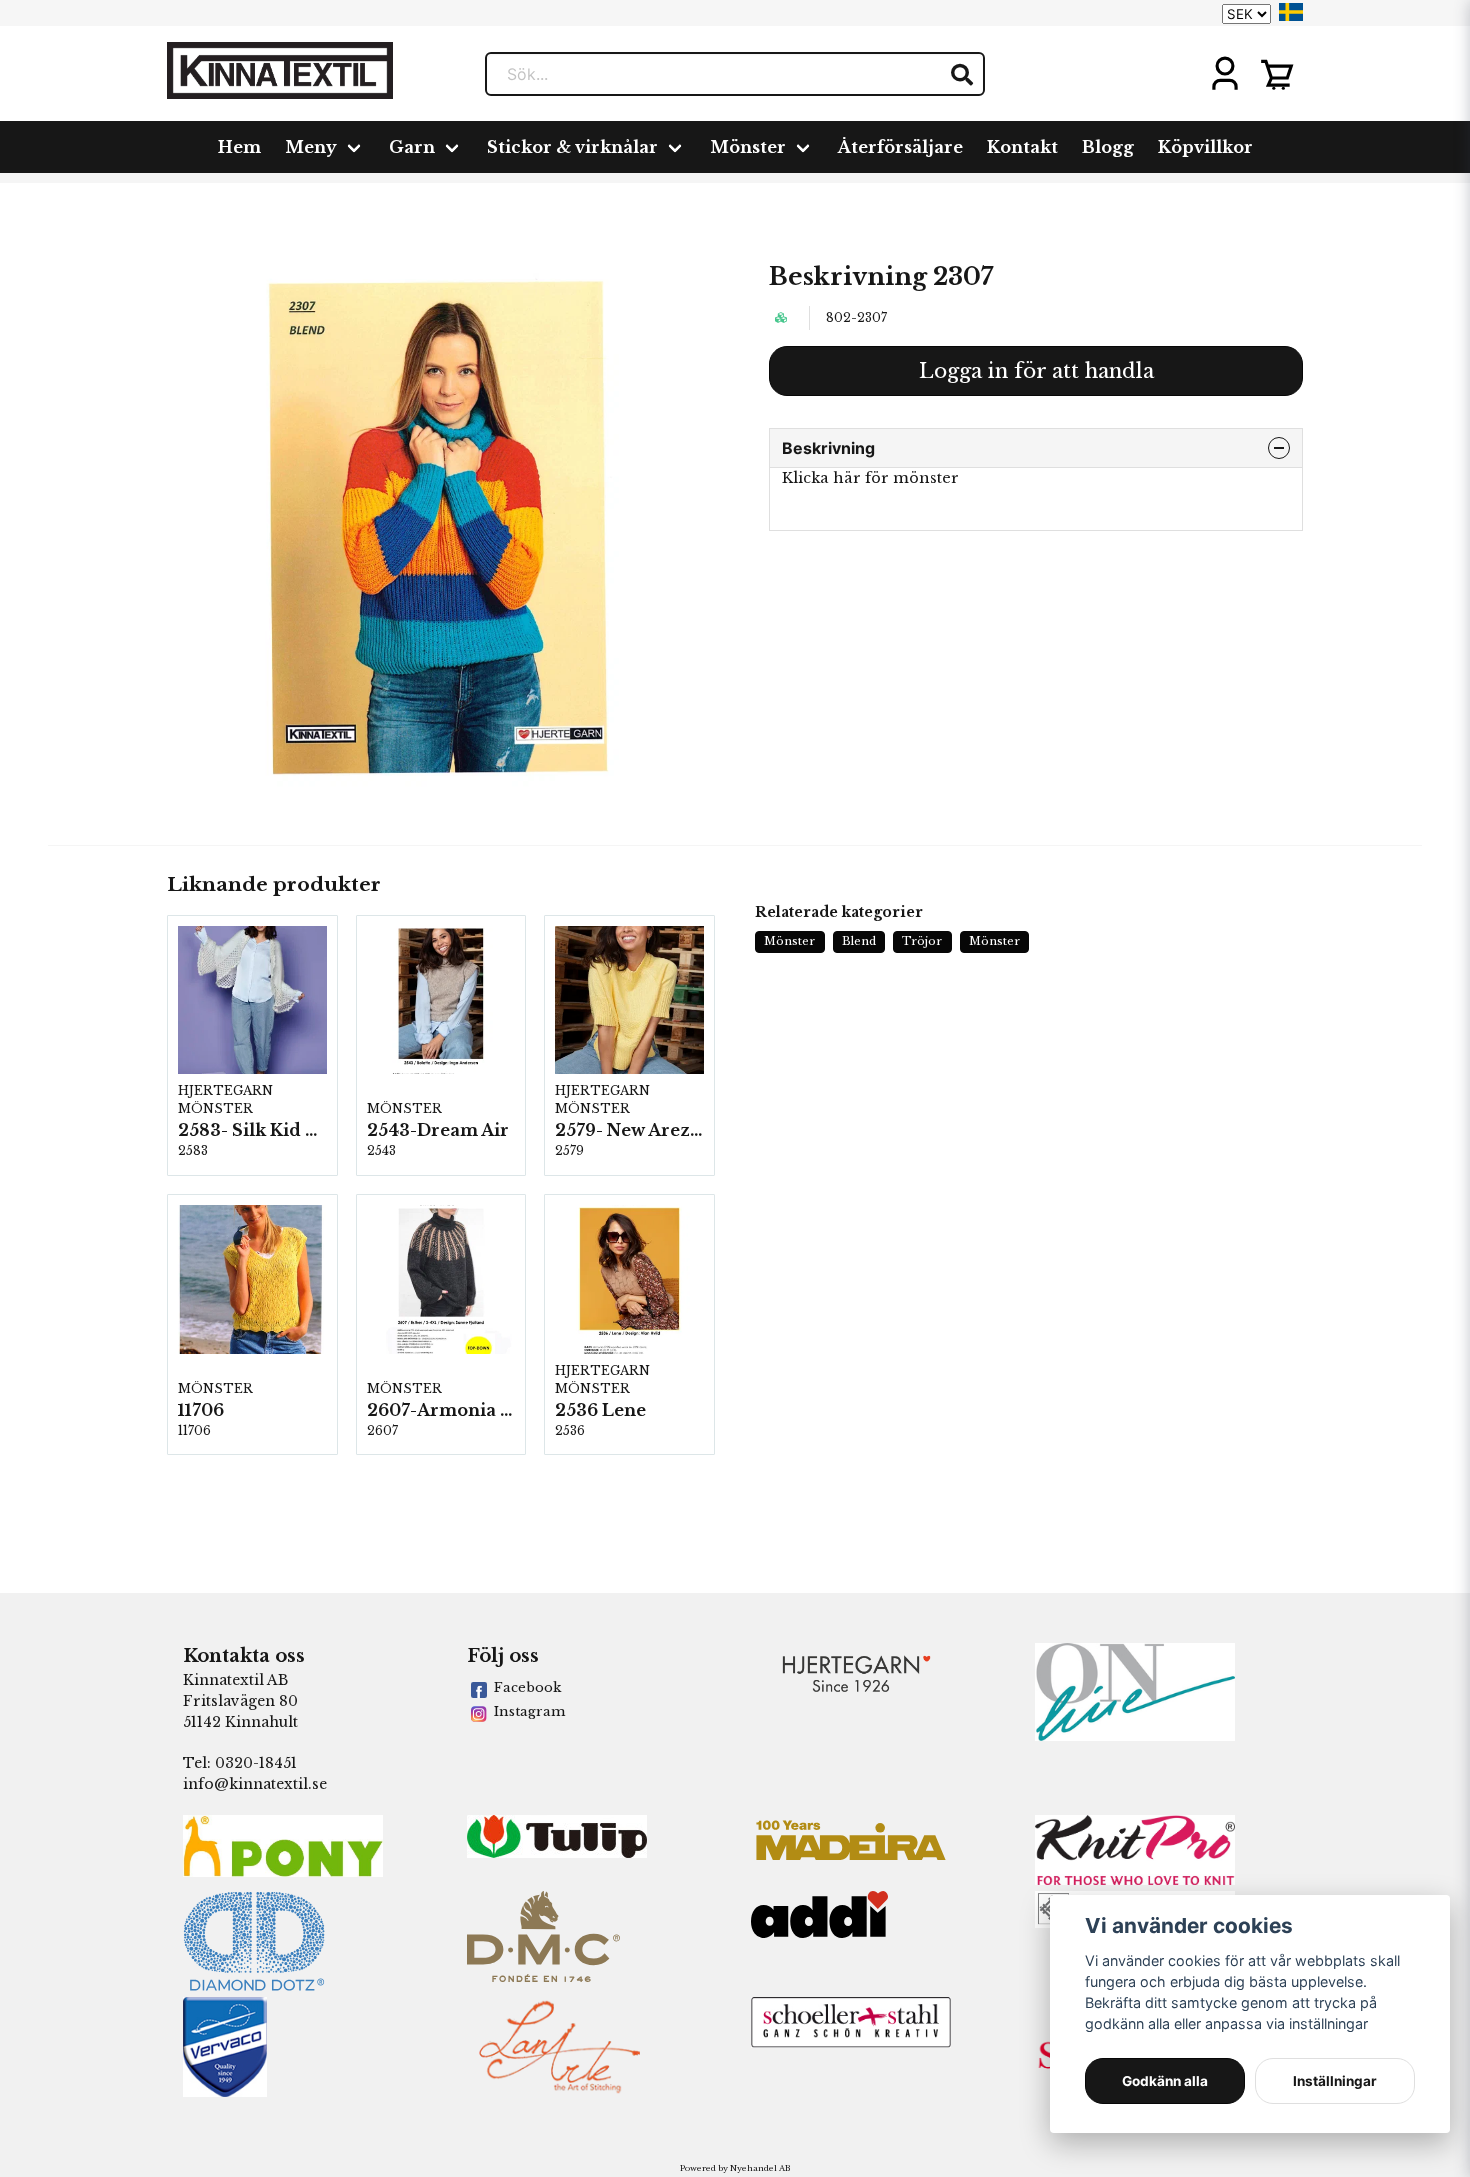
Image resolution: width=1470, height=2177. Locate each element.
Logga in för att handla (1036, 371)
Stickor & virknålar (572, 147)
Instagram (529, 1711)
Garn (412, 147)
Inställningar (1335, 2081)
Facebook (527, 1687)
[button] (1291, 12)
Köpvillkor (1205, 147)
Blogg (1108, 147)
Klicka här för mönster (870, 478)
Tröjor (922, 941)
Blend (859, 941)
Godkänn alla (1165, 2081)
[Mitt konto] (1225, 74)
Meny (311, 147)
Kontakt (1022, 147)
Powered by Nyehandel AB (735, 2168)
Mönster (748, 147)
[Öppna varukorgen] (1277, 74)
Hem (239, 147)
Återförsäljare (900, 147)
